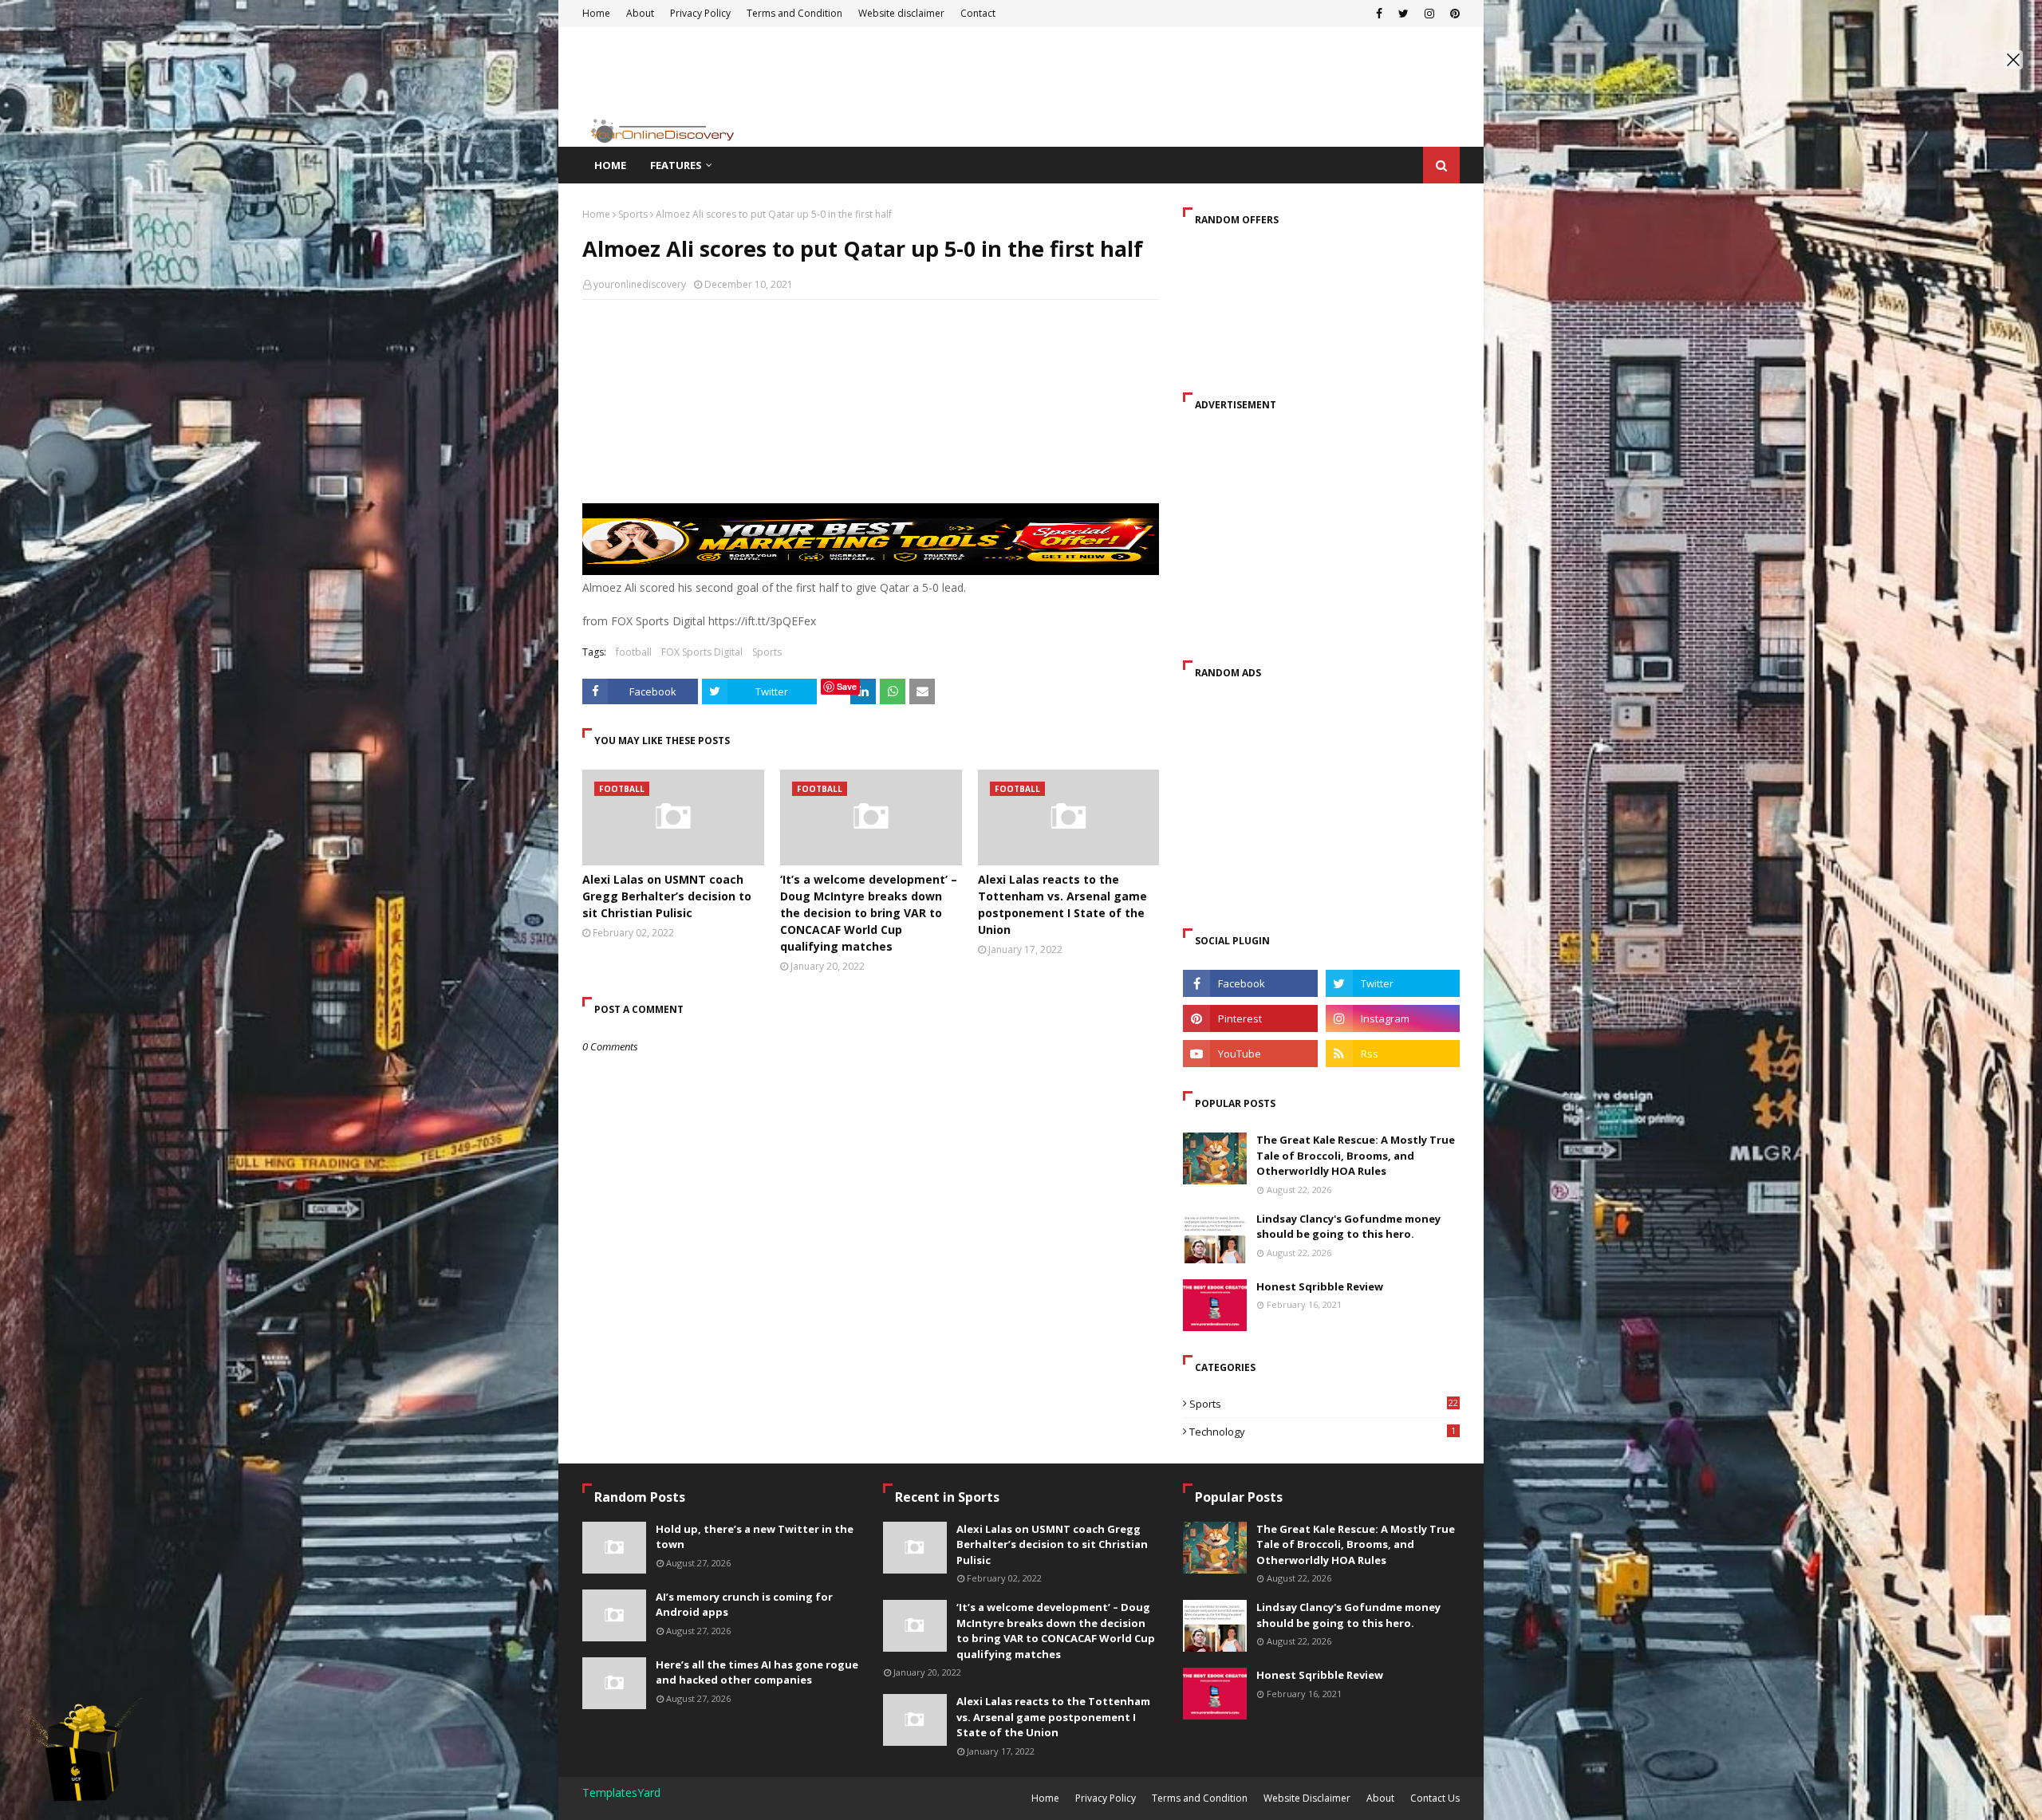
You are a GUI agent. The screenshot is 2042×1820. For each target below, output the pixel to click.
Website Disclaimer (1307, 1798)
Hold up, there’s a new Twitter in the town (755, 1537)
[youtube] (1250, 1054)
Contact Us (1435, 1798)
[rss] (1393, 1054)
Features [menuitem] (676, 165)
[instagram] (1393, 1018)
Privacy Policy (1106, 1798)
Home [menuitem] (610, 165)
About (1380, 1798)
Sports (633, 214)
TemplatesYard (621, 1792)
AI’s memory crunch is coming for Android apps (744, 1605)
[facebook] (1250, 983)
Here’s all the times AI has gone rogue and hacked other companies (757, 1672)
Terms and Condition (1200, 1798)
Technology (1323, 1432)
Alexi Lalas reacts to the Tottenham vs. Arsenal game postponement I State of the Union (1062, 904)
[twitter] (1393, 983)
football (634, 652)
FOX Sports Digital (702, 652)
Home (596, 214)
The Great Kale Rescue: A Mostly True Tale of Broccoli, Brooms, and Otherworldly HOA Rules (1356, 1155)
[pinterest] (1250, 1018)
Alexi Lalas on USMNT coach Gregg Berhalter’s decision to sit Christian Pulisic (667, 896)
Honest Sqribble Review (1320, 1286)
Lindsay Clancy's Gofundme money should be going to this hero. (1348, 1227)
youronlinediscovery (640, 284)
